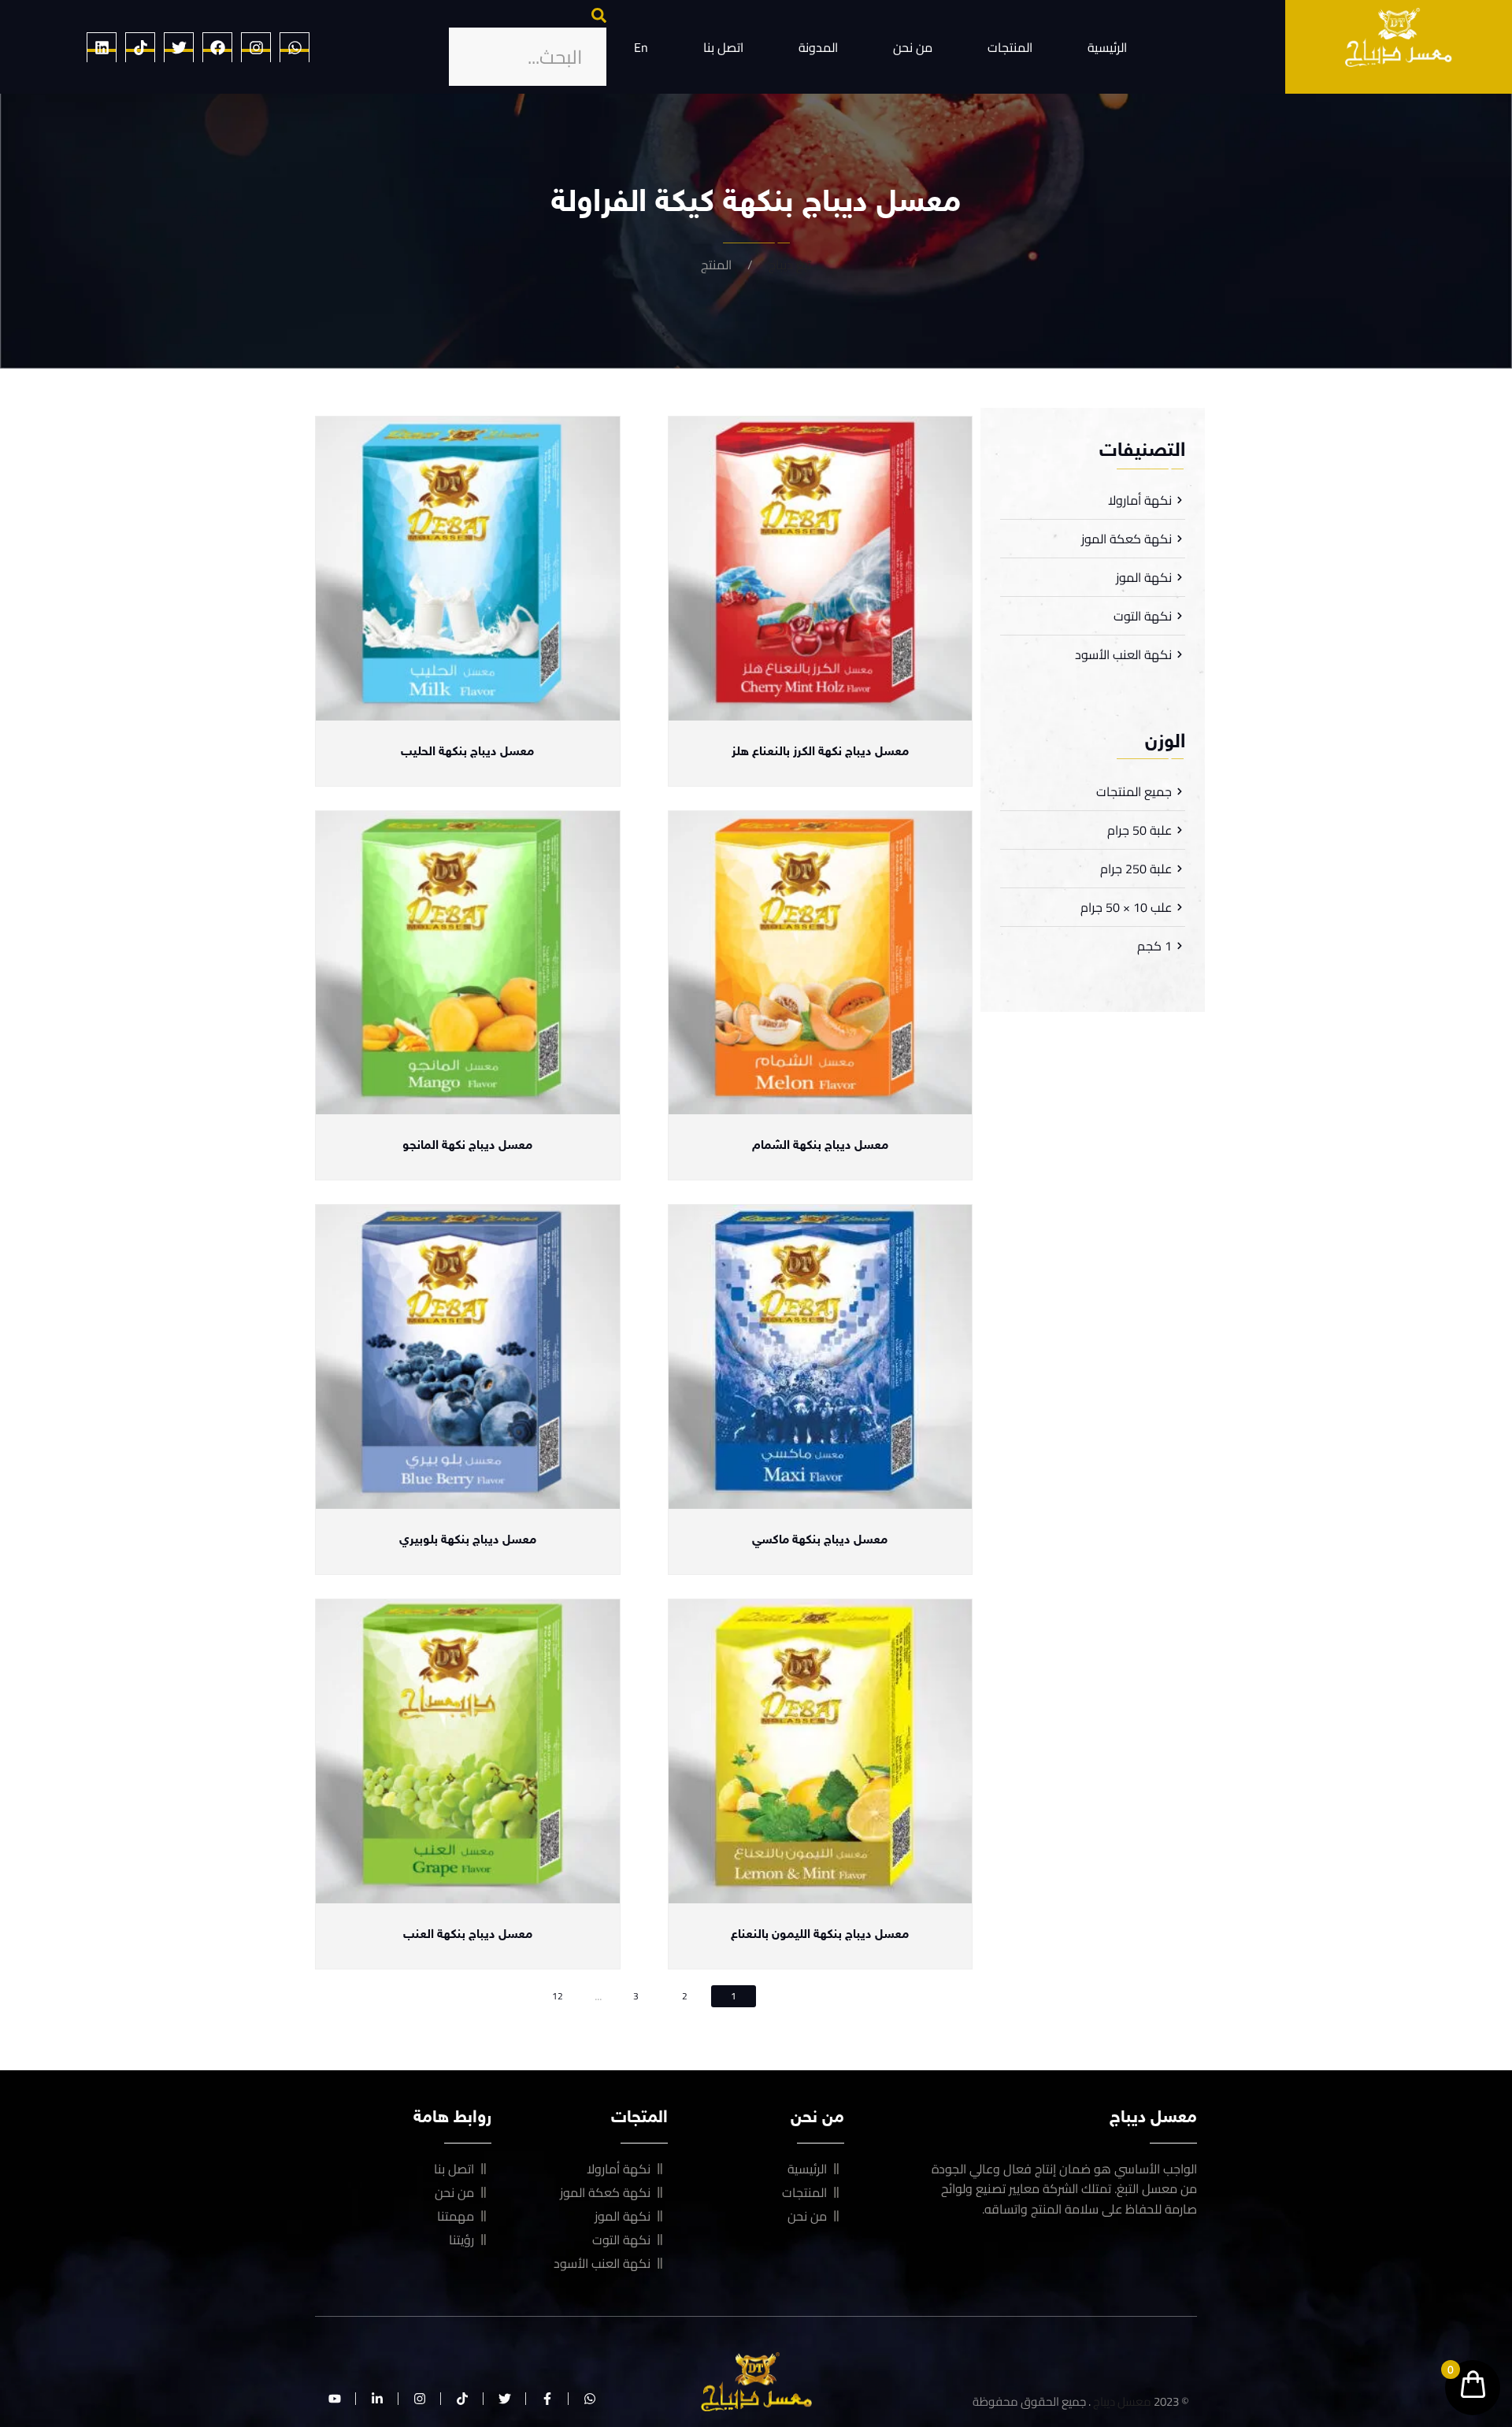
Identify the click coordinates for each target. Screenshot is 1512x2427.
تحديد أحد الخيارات (820, 708)
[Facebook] (217, 47)
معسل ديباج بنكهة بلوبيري (468, 1541)
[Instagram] (256, 47)
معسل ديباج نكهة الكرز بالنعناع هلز (820, 752)
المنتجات (1010, 47)
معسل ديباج (1122, 2401)
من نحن (913, 47)
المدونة (818, 47)
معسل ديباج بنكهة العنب (468, 1935)
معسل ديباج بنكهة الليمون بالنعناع (820, 1935)
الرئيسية (1107, 47)
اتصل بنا (723, 47)
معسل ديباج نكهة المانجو (467, 1146)
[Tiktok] (140, 47)
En (641, 47)
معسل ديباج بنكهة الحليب (467, 752)
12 (558, 1996)
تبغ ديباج (790, 265)
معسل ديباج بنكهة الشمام (820, 1146)
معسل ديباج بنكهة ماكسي (820, 1541)
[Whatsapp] (295, 47)
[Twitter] (179, 47)
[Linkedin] (102, 47)
